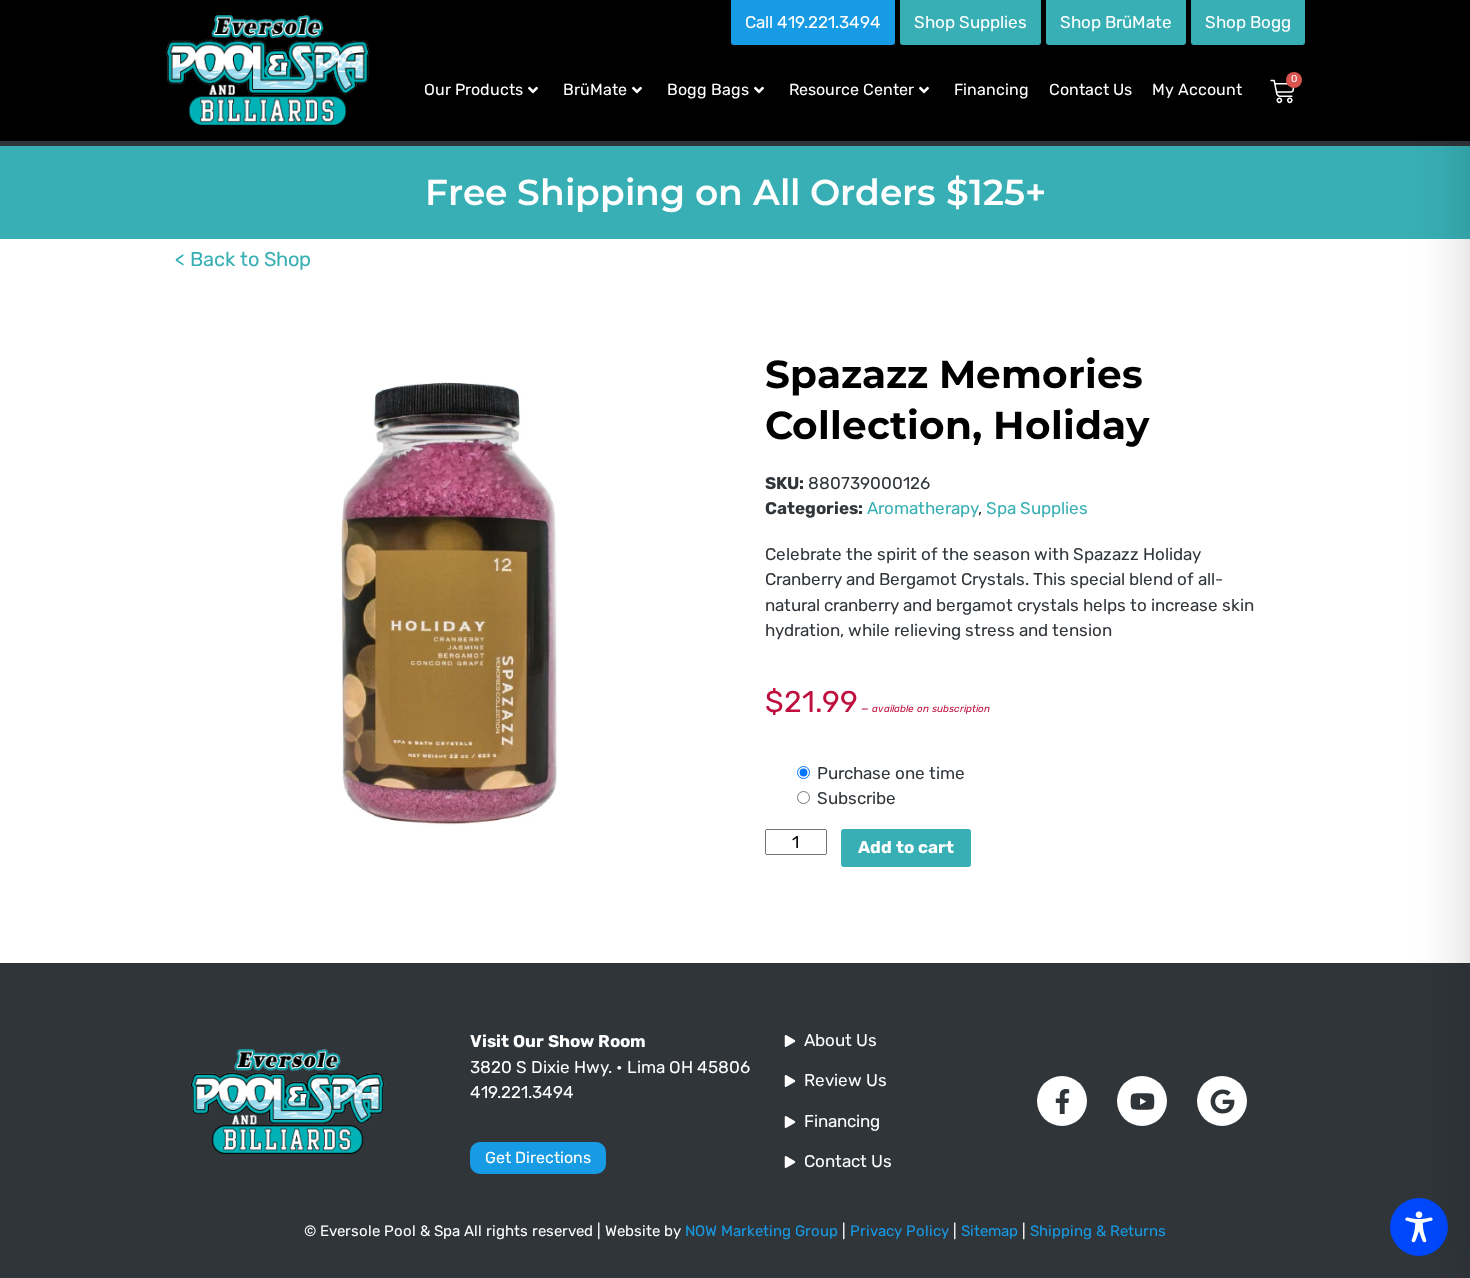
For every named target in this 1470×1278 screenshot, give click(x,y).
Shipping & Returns (1098, 1231)
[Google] (1222, 1101)
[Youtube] (1142, 1101)
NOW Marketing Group (761, 1231)
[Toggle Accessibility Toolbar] (1419, 1227)
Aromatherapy (922, 508)
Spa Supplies (1037, 508)
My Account (1197, 89)
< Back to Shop (243, 259)
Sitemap (989, 1231)
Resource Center (851, 89)
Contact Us (1090, 89)
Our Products (473, 89)
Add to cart (906, 847)
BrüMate (595, 89)
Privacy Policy (899, 1231)
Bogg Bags (708, 89)
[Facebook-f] (1062, 1101)
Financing (991, 89)
